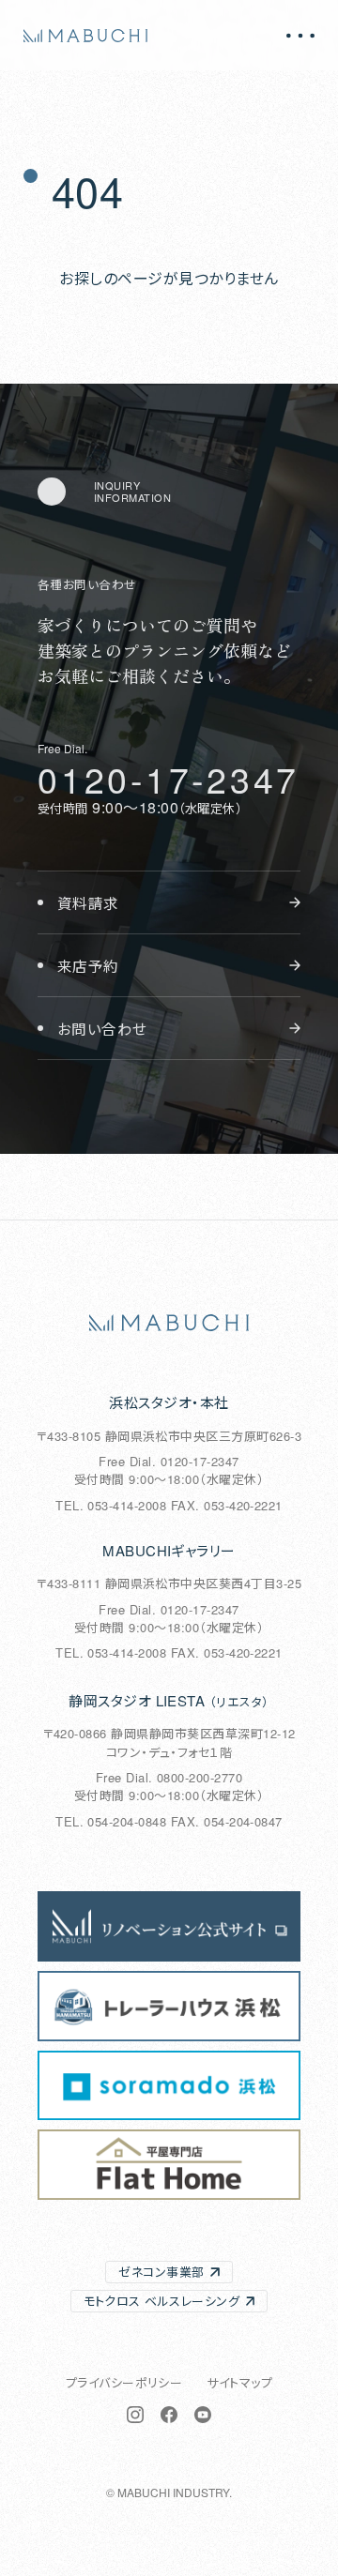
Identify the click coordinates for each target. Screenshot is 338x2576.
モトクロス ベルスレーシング (162, 2301)
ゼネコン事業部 (161, 2272)
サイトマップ (239, 2382)
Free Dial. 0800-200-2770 (169, 1777)
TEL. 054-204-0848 (111, 1821)
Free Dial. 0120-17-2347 (169, 1461)
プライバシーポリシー (124, 2382)
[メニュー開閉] (300, 36)
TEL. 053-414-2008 (111, 1505)
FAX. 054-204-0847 (227, 1821)
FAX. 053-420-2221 (227, 1505)
